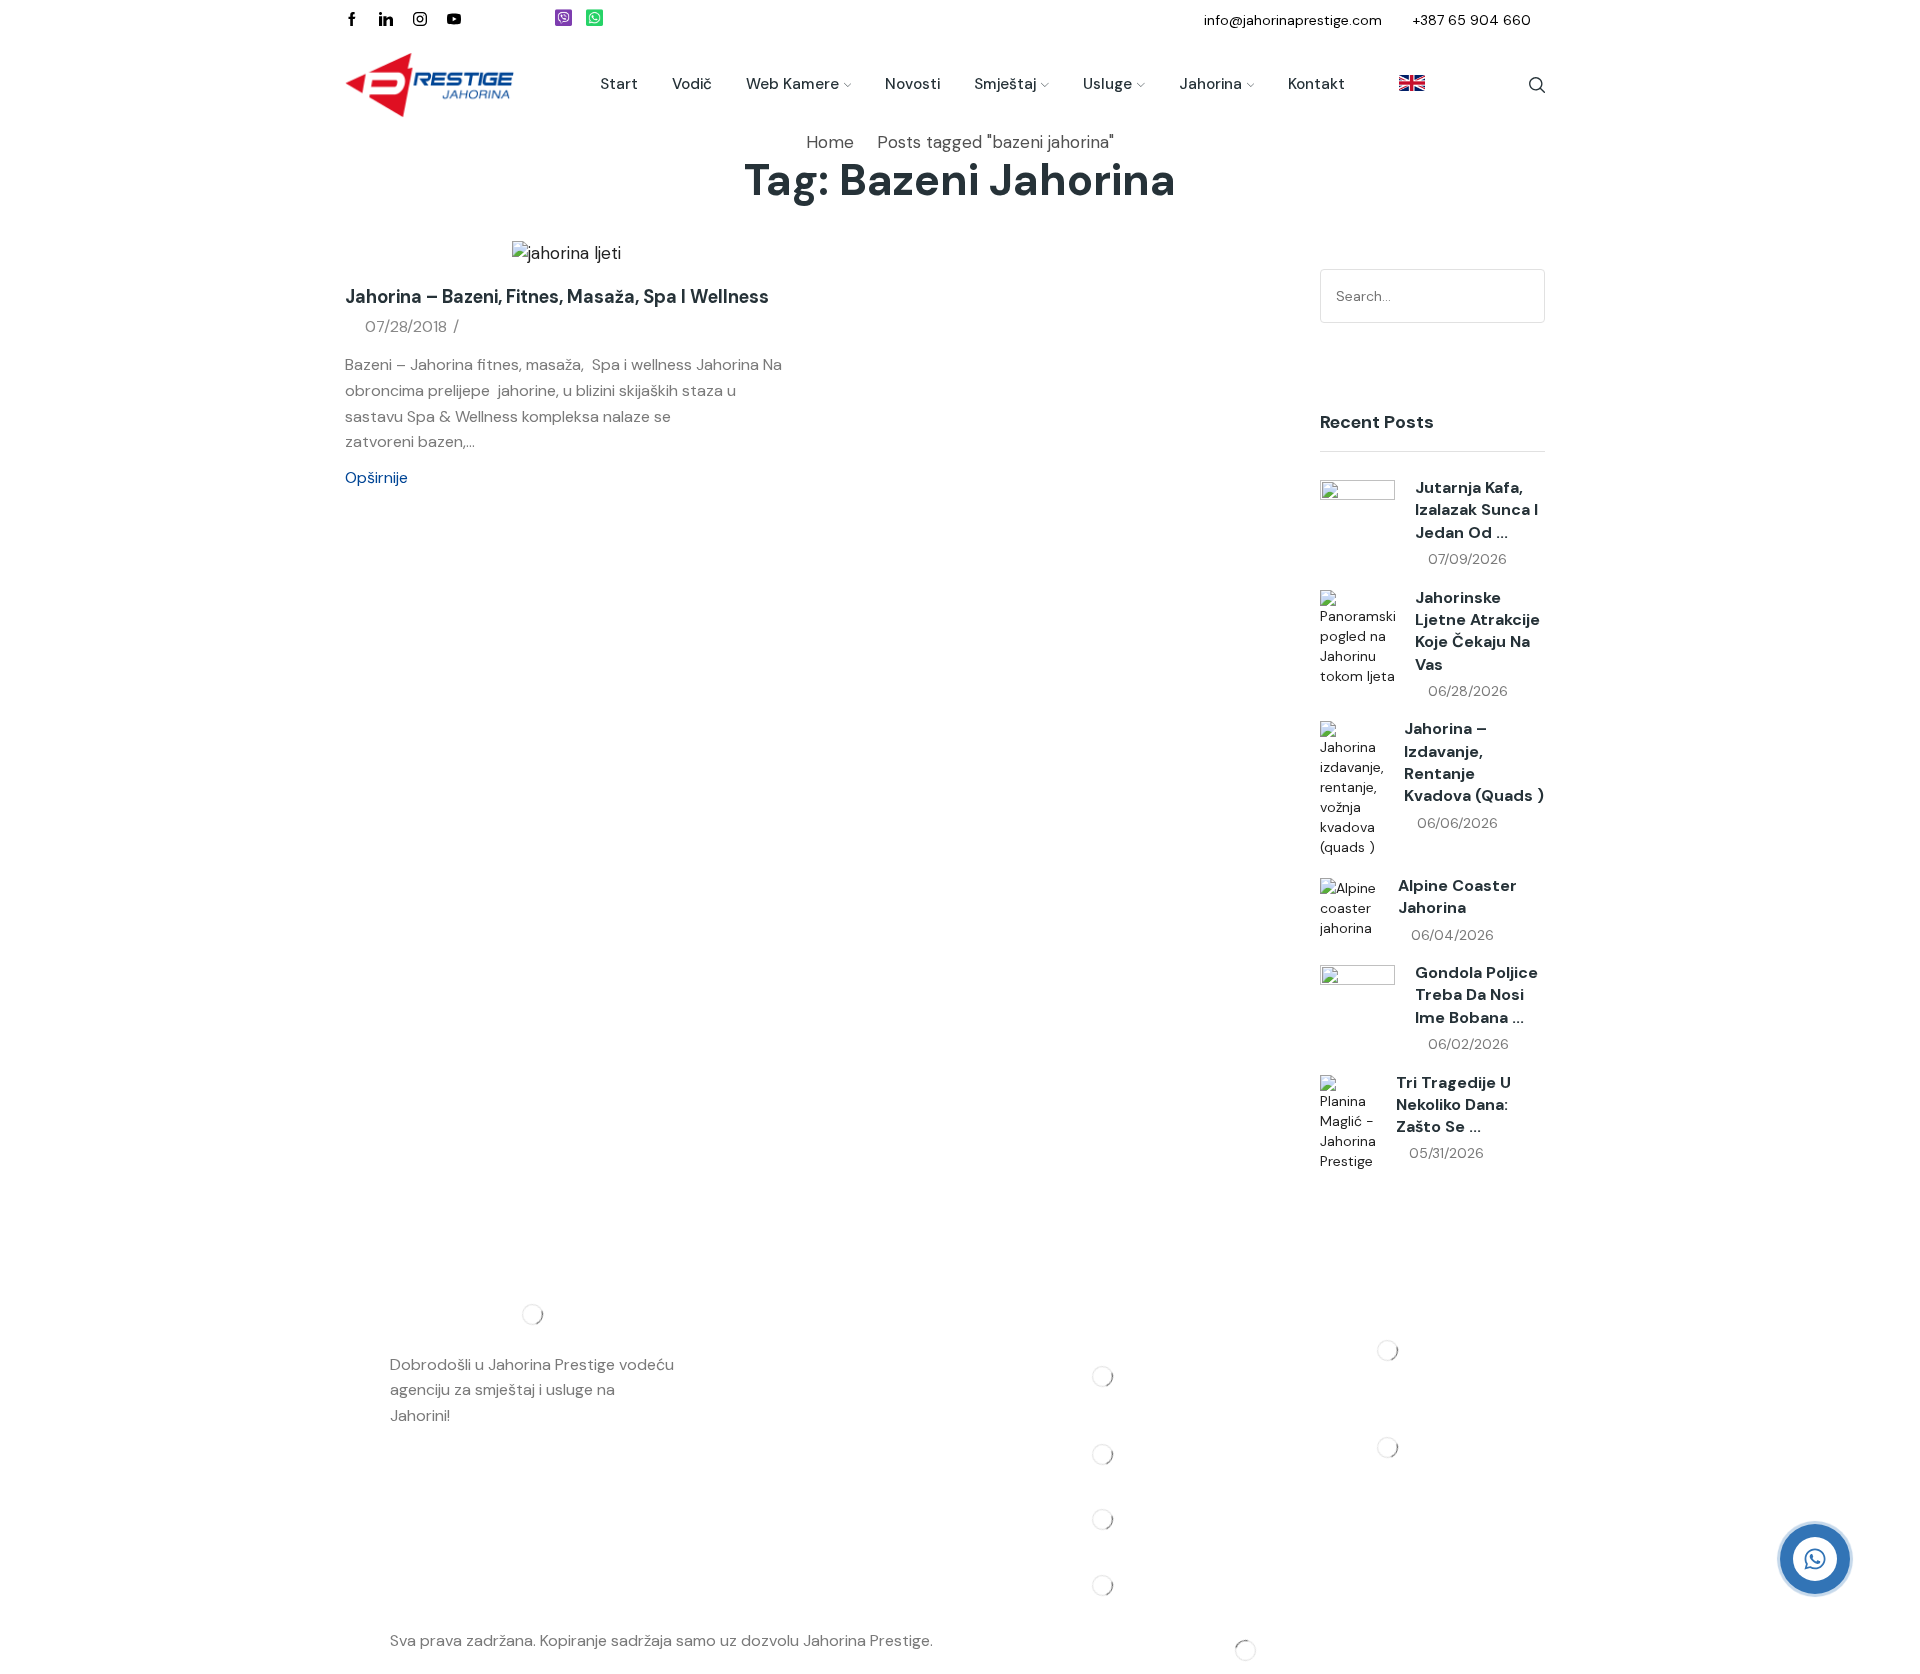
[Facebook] (352, 20)
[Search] (1526, 296)
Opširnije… (490, 1415)
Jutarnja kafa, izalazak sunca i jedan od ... (1476, 510)
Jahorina (1210, 84)
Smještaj (1005, 84)
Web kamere (792, 84)
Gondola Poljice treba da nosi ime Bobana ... (1476, 995)
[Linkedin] (386, 20)
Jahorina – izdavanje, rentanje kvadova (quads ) (1474, 762)
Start (619, 84)
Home (830, 142)
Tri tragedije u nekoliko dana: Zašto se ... (1453, 1105)
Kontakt (1316, 84)
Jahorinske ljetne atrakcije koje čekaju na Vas (1477, 631)
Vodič (692, 84)
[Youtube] (454, 20)
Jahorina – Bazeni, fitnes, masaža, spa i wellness (557, 297)
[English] (1402, 85)
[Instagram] (420, 20)
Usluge (1107, 84)
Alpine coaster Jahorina (1457, 896)
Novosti (912, 84)
